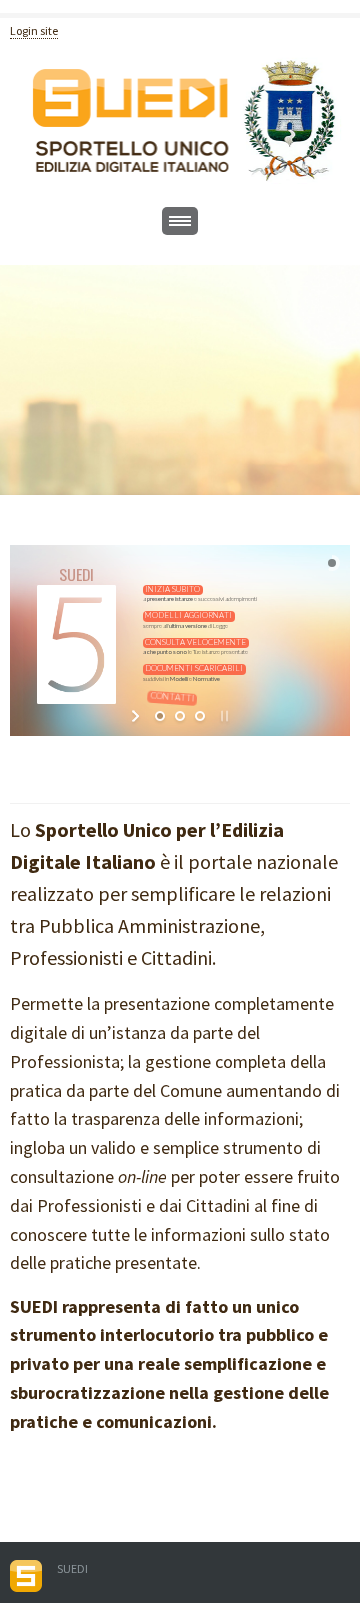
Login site (34, 30)
